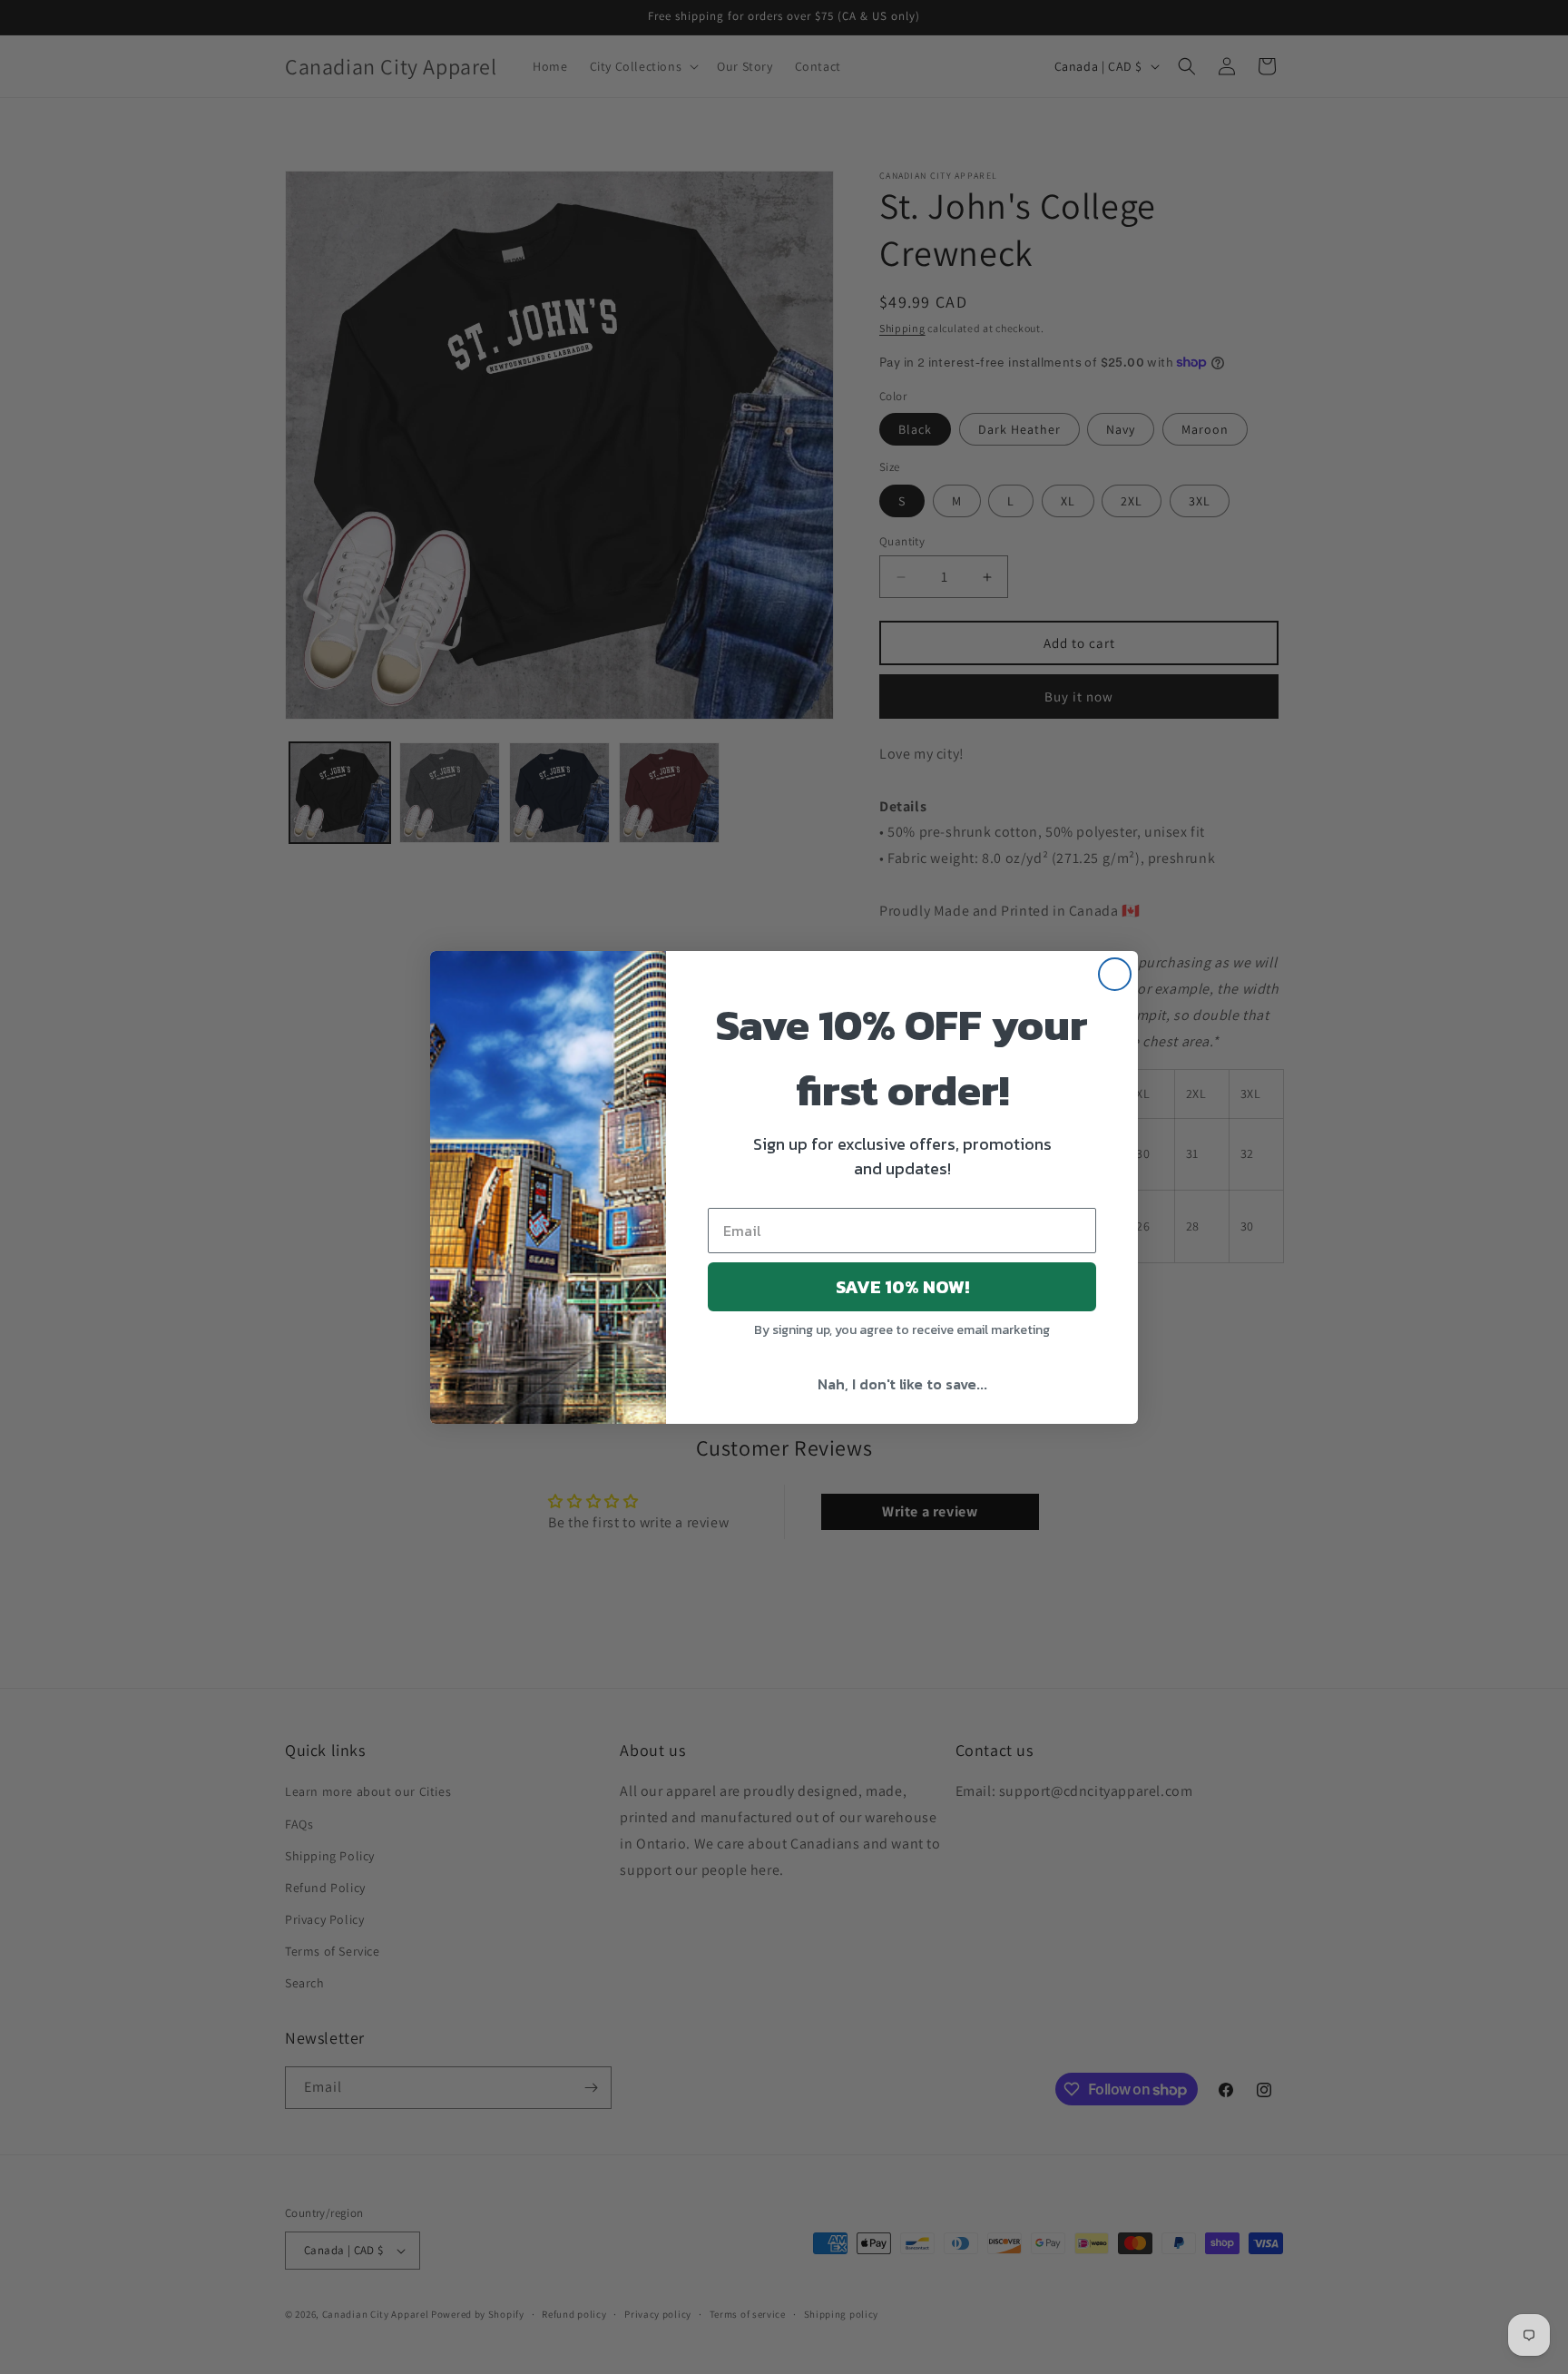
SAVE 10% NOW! (902, 1287)
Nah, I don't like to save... (902, 1384)
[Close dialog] (1115, 974)
